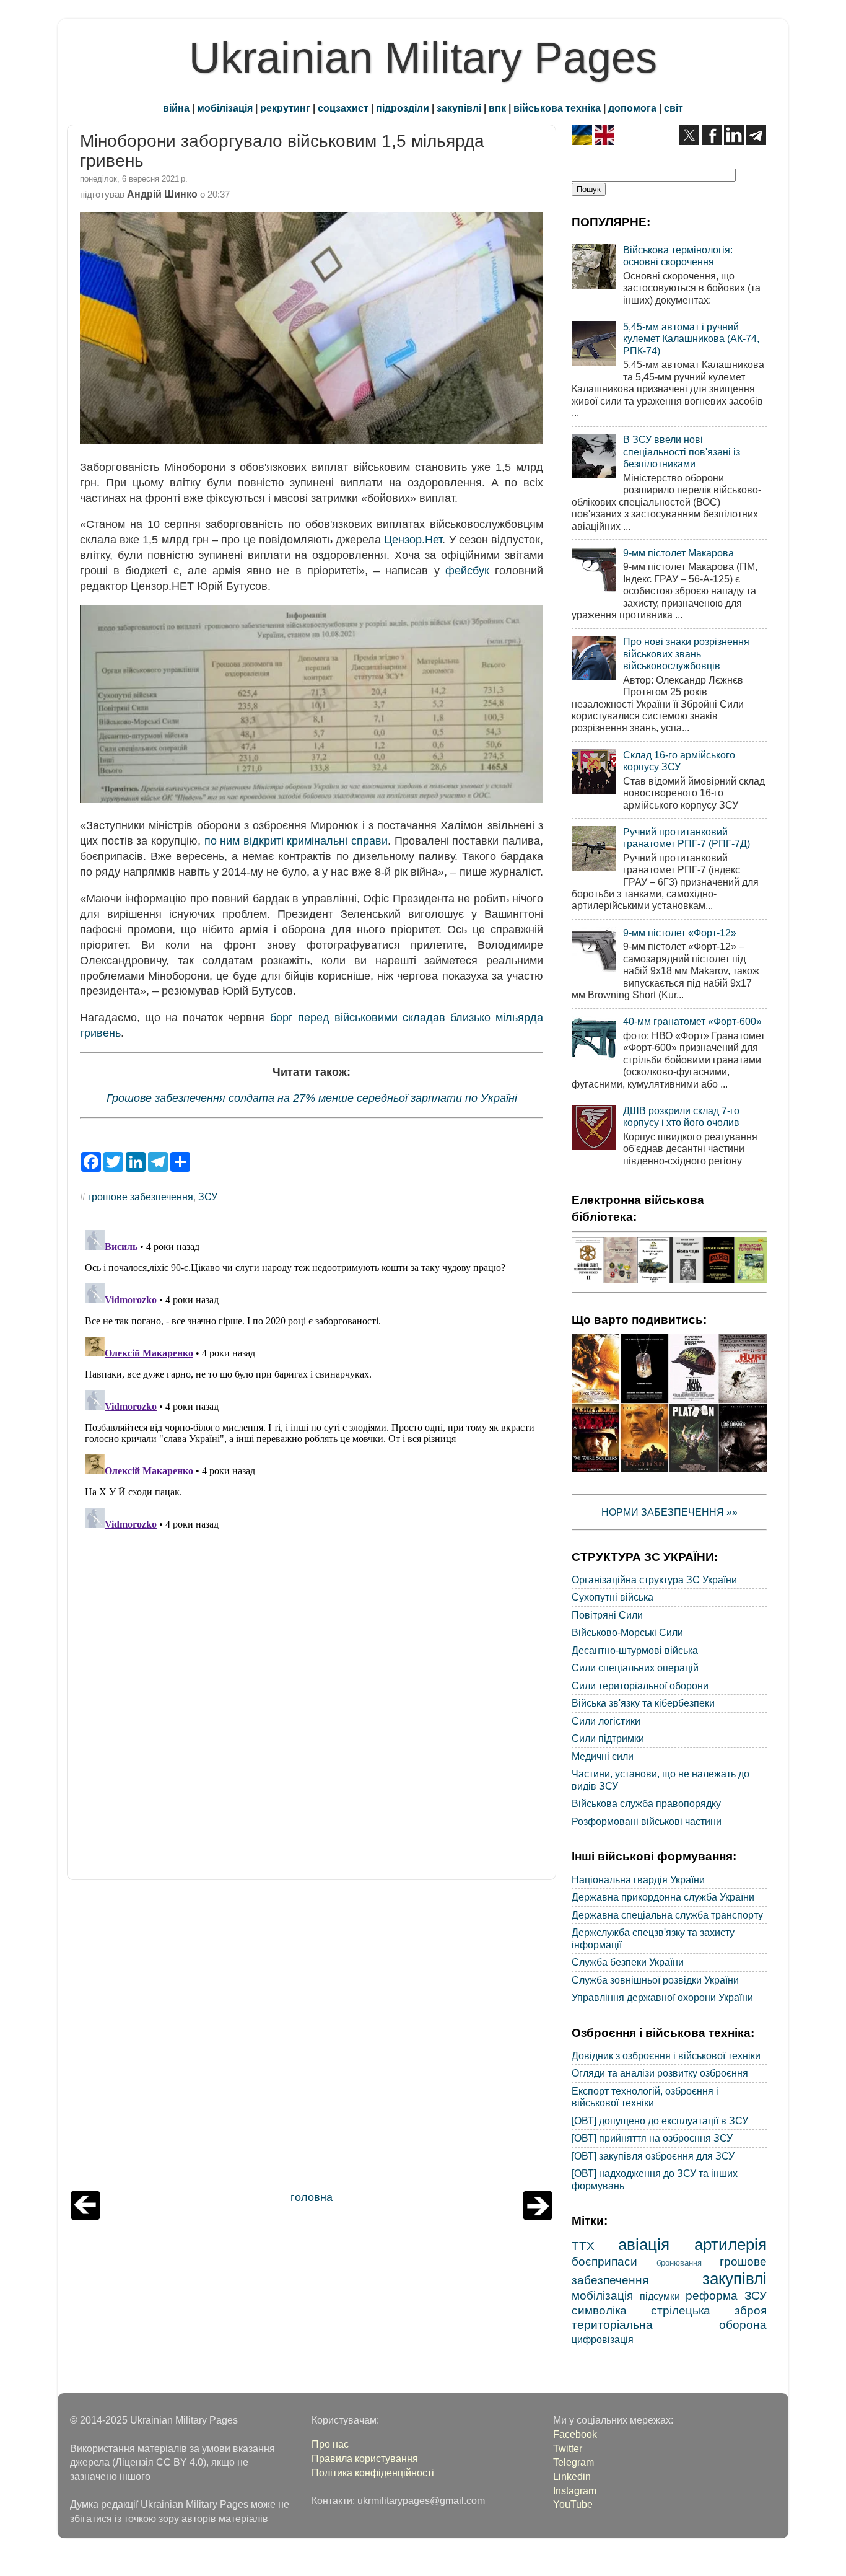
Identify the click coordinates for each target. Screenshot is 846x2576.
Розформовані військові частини (647, 1821)
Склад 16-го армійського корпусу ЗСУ (679, 761)
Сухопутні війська (613, 1597)
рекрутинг (285, 108)
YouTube (573, 2504)
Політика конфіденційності (373, 2473)
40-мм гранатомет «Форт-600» (692, 1021)
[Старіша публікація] (538, 2217)
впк (497, 108)
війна (176, 108)
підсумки (660, 2296)
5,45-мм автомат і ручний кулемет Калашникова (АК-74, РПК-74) (691, 339)
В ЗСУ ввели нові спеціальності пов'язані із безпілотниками (682, 451)
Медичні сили (603, 1756)
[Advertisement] (312, 2038)
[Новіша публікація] (85, 2217)
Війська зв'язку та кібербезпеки (643, 1703)
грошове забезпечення (141, 1197)
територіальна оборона (669, 2324)
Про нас (330, 2444)
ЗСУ (208, 1197)
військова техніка (557, 108)
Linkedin (572, 2476)
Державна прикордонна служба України (663, 1897)
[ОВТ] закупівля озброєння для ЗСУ (653, 2156)
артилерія (730, 2244)
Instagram (575, 2490)
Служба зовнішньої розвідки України (655, 1980)
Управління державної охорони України (662, 1997)
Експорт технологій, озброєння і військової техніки (645, 2097)
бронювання (679, 2263)
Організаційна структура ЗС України (654, 1580)
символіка (599, 2310)
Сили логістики (606, 1721)
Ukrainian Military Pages (423, 58)
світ (674, 108)
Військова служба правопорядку (646, 1803)
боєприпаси (604, 2261)
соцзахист (343, 108)
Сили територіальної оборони (640, 1686)
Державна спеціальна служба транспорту (667, 1915)
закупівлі (459, 108)
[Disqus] (312, 1380)
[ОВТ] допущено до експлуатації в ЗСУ (660, 2121)
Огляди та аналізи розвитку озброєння (660, 2073)
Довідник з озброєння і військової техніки (666, 2055)
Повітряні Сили (607, 1615)
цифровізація (603, 2339)
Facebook (575, 2434)
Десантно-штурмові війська (635, 1650)
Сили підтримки (608, 1738)
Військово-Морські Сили (627, 1632)
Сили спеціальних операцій (635, 1668)
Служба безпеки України (628, 1962)
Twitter (568, 2448)
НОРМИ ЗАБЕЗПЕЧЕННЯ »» (669, 1512)
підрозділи (403, 108)
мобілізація (225, 108)
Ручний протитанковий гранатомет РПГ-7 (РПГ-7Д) (687, 837)
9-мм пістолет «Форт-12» (680, 933)
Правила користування (365, 2458)
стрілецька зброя (709, 2310)
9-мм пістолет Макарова (678, 553)
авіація (644, 2244)
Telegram (573, 2462)
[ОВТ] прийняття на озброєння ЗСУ (652, 2138)
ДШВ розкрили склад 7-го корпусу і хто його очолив (681, 1116)
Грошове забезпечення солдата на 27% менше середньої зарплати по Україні (312, 1098)
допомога (632, 108)
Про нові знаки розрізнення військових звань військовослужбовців (686, 653)
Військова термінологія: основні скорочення (678, 256)
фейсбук (467, 571)
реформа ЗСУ (726, 2295)
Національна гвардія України (638, 1879)
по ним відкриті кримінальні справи (296, 841)
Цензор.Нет (413, 540)
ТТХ (583, 2246)
